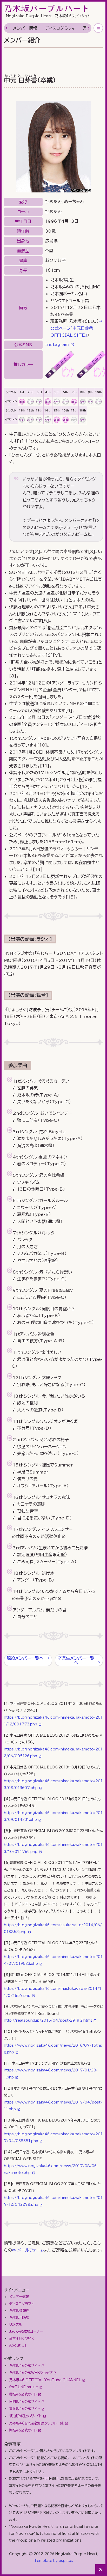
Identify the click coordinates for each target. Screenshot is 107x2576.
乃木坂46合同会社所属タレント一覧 (36, 2423)
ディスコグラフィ (60, 28)
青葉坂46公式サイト (25, 2409)
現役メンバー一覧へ (25, 1658)
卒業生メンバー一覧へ (76, 1660)
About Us (18, 2345)
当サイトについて (22, 2338)
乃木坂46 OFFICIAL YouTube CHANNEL (45, 2380)
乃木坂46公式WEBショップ (31, 2373)
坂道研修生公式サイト (25, 2416)
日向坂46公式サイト (25, 2402)
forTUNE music (24, 2387)
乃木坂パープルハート (47, 8)
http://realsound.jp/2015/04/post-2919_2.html (48, 2020)
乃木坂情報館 (19, 2311)
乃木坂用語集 (19, 2318)
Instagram (57, 344)
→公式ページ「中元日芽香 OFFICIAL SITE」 (76, 328)
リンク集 (15, 2324)
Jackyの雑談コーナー (26, 2331)
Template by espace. (53, 2561)
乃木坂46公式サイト (25, 2366)
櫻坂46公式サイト (23, 2394)
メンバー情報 (25, 28)
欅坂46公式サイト (23, 2430)
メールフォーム (31, 2250)
